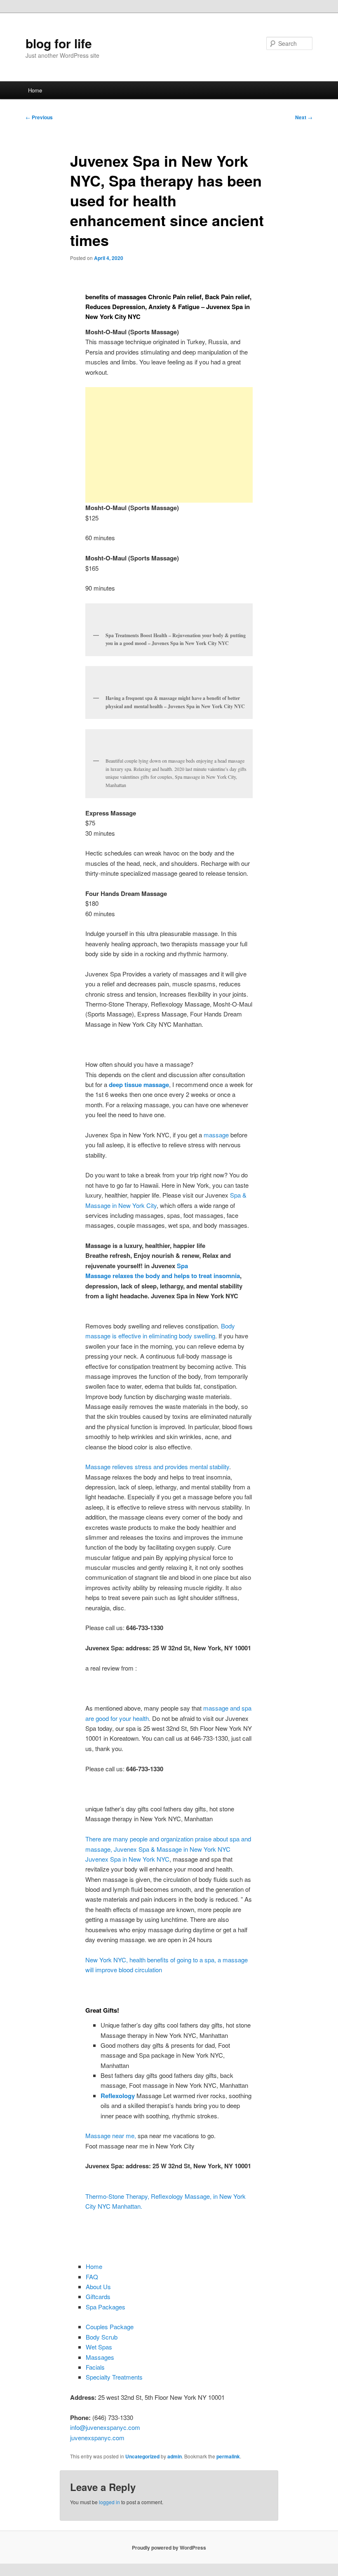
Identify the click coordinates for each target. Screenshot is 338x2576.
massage (216, 1135)
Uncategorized (142, 2456)
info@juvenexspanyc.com (105, 2427)
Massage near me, (111, 2135)
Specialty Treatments (114, 2377)
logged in (109, 2502)
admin (175, 2456)
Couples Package (110, 2327)
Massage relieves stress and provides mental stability (157, 1466)
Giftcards (98, 2296)
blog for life (59, 43)
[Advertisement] (169, 445)
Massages (100, 2357)
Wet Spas (99, 2347)
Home (35, 90)
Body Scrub (102, 2337)
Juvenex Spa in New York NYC (127, 1859)
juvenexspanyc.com (97, 2438)
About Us (98, 2286)
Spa (182, 1266)
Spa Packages (106, 2307)
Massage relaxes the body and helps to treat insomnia (163, 1276)
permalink (228, 2456)
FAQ (92, 2277)
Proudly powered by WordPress (169, 2548)
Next (304, 117)
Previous (39, 117)
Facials (95, 2367)
